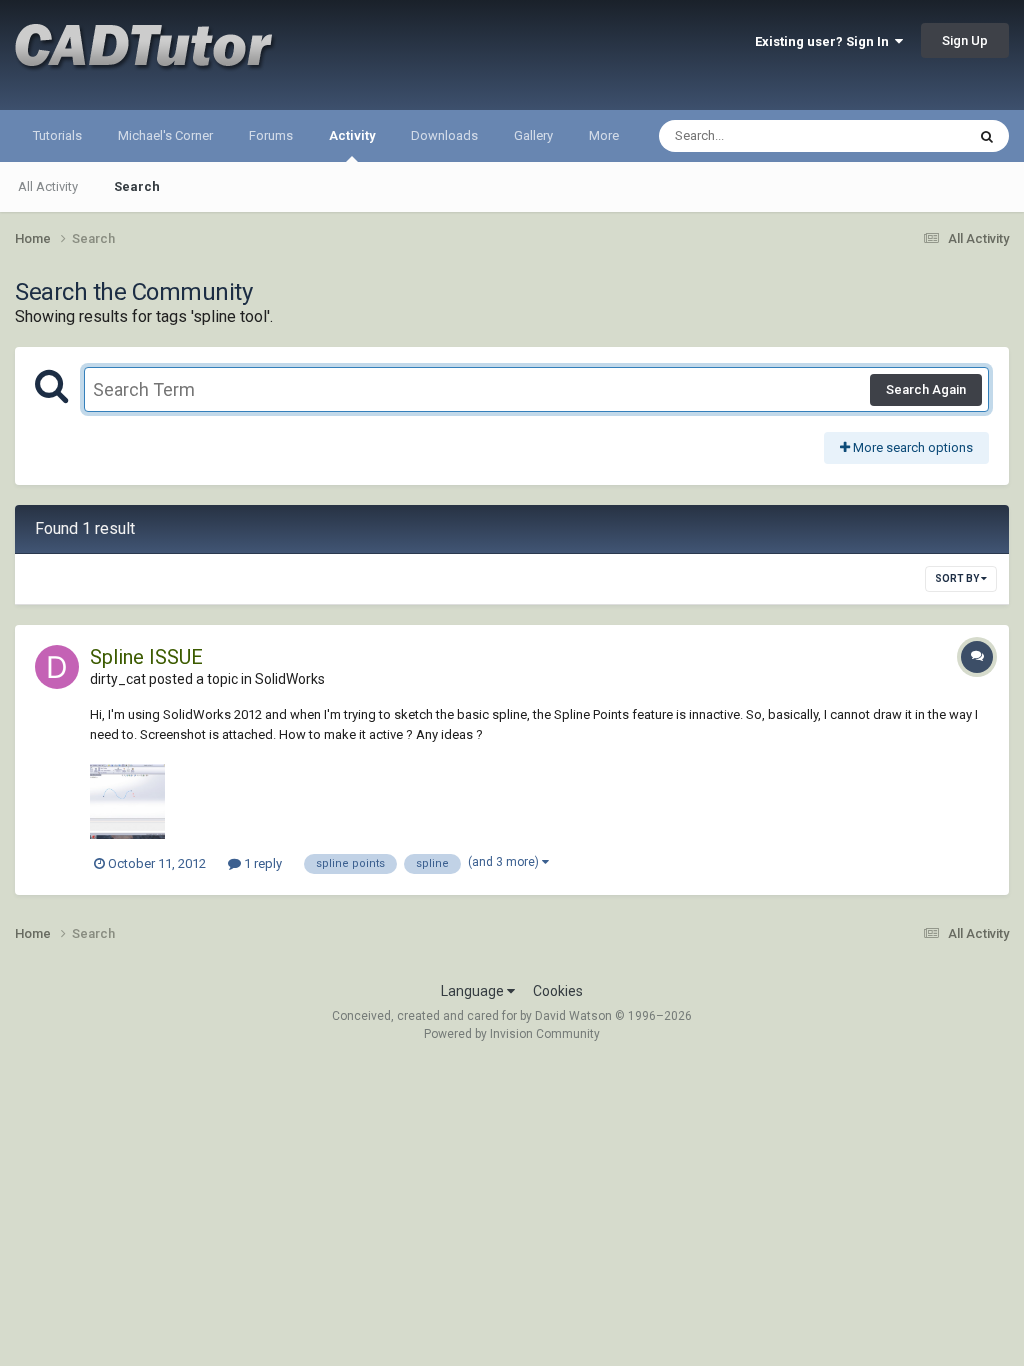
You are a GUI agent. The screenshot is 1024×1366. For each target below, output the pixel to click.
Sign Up (965, 40)
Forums (271, 135)
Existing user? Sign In (825, 41)
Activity (352, 135)
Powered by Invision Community (512, 1034)
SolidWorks (290, 679)
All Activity (48, 186)
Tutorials (57, 135)
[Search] (987, 136)
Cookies (558, 991)
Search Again (926, 389)
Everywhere (906, 136)
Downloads (444, 135)
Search (137, 186)
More (604, 135)
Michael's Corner (165, 135)
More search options (911, 447)
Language (474, 991)
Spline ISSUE (146, 657)
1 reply (261, 863)
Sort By (958, 578)
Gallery (533, 135)
